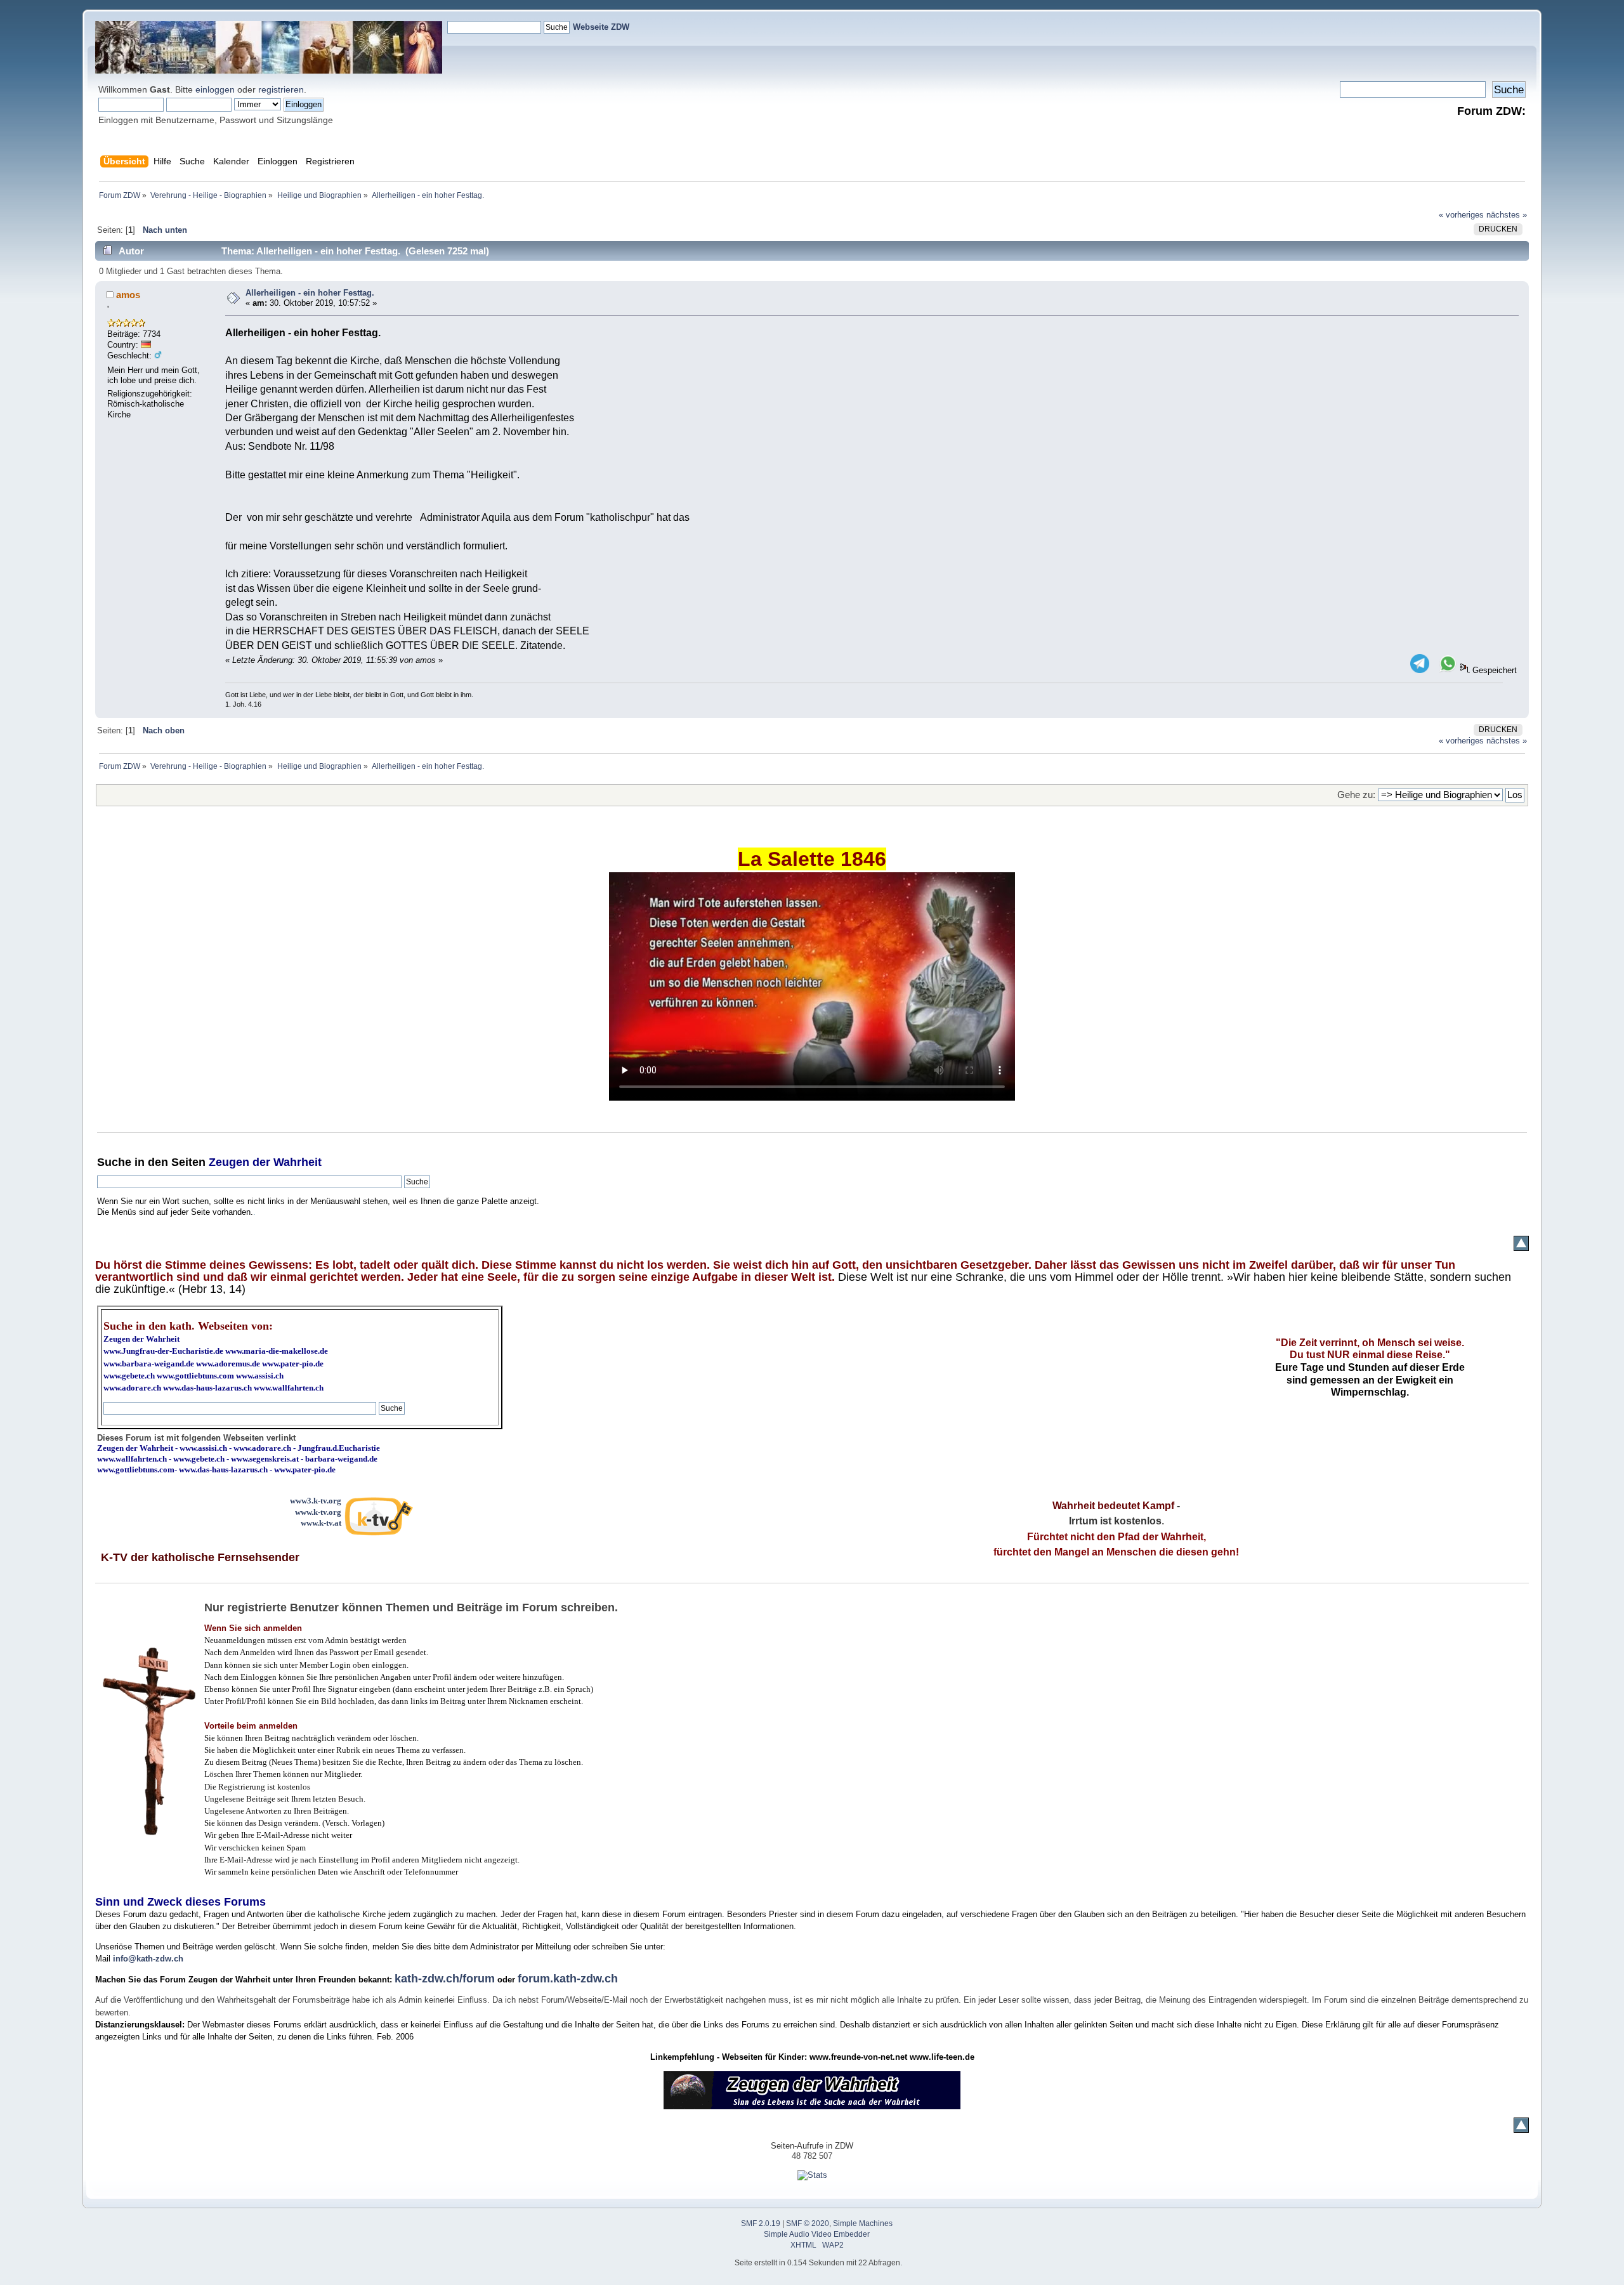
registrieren (281, 89)
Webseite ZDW (601, 27)
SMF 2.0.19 (761, 2223)
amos (128, 295)
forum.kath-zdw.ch (568, 1979)
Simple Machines (863, 2223)
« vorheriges (1461, 215)
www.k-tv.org (318, 1512)
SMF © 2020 (808, 2223)
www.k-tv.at (321, 1523)
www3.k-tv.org (316, 1501)
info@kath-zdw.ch (148, 1959)
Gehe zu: (1356, 795)
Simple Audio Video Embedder (817, 2234)
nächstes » (1507, 215)
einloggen (215, 89)
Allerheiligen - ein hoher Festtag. (310, 293)
